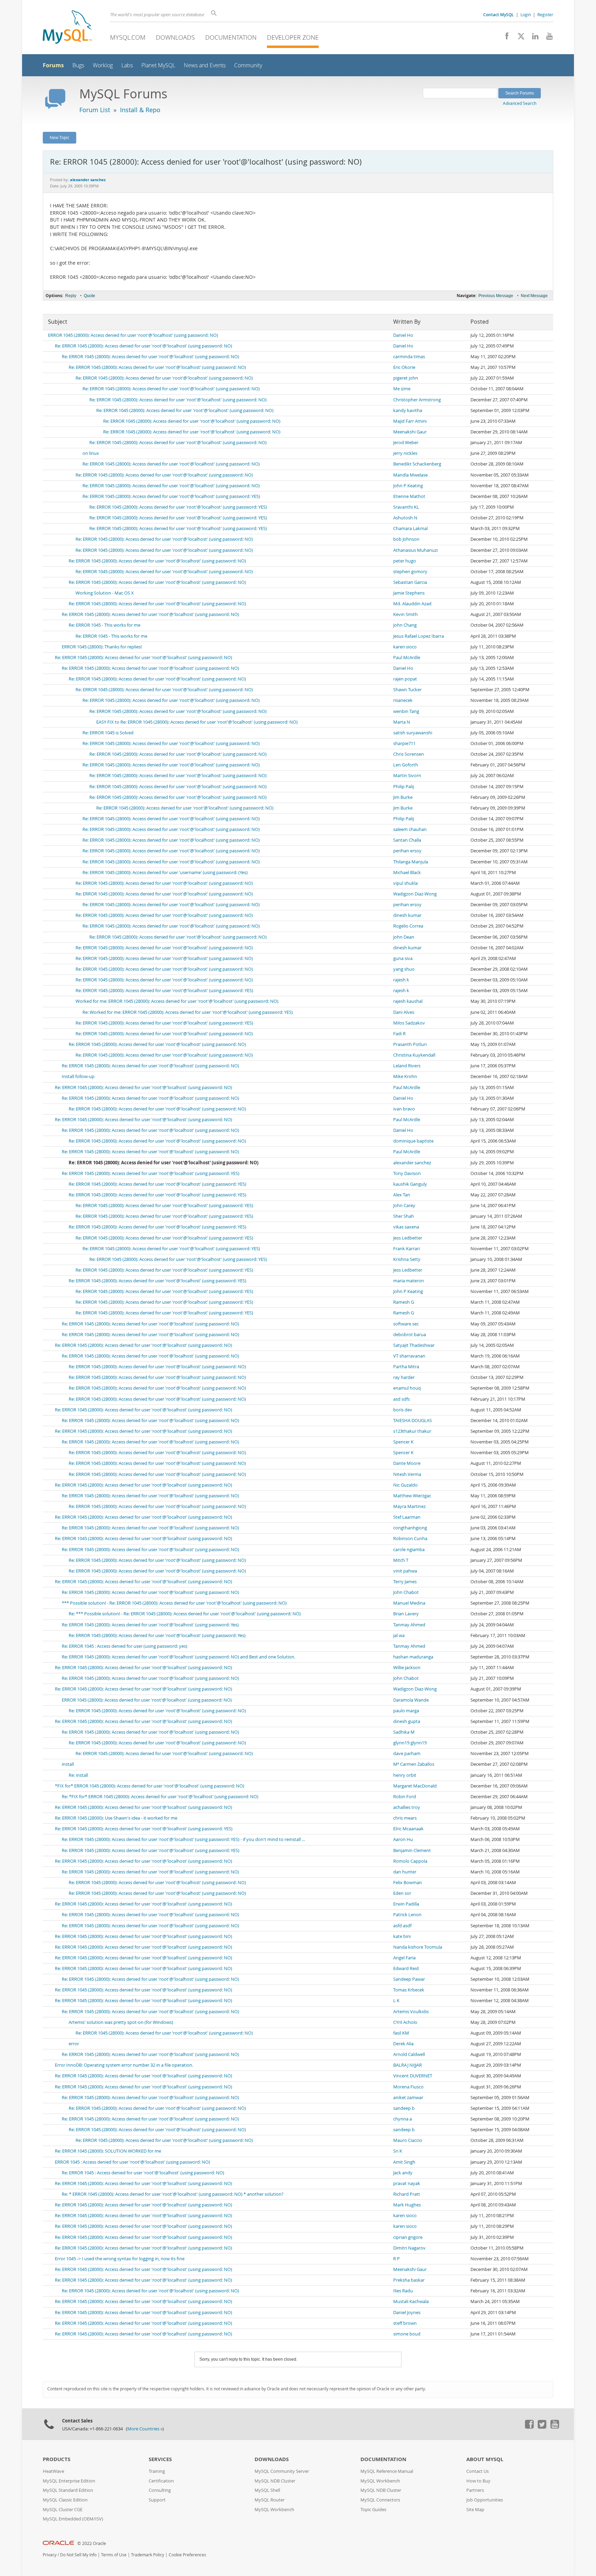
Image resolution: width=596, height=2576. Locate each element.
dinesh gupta (407, 1721)
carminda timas (409, 357)
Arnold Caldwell (409, 2054)
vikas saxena (406, 1227)
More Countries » (145, 2429)
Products (57, 2459)
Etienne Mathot (409, 496)
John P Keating (408, 486)
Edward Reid (406, 1968)
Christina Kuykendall (414, 1055)
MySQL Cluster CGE (63, 2510)
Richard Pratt (407, 2194)
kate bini (402, 1936)
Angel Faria (404, 1958)
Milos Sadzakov (409, 1023)
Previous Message (496, 296)
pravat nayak (407, 2183)
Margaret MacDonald (415, 1786)
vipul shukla (405, 883)
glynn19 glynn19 (410, 1743)
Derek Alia (403, 2044)
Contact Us (478, 2471)
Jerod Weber (406, 443)
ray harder (404, 1377)
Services (160, 2459)
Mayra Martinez (409, 1506)
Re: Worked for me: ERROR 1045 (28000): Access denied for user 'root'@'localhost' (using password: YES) (188, 1012)
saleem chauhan (410, 829)
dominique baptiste (413, 1141)
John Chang (405, 625)
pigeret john (406, 378)
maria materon (409, 1281)
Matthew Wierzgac (412, 1496)
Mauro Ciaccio (408, 2140)
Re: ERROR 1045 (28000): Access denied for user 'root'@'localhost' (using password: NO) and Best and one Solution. (178, 1657)
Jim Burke (403, 797)
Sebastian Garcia (410, 582)
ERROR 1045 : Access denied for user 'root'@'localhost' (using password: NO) (132, 2162)
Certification (161, 2481)
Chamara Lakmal (410, 528)
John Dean (404, 937)
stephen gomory (410, 572)
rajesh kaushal (408, 1001)
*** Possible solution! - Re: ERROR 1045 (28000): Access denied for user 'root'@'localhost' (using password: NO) (174, 1603)
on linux (91, 453)
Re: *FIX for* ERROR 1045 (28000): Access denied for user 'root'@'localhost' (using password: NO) (160, 1797)
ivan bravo (404, 1109)
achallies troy (407, 1807)
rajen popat (405, 679)
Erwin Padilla (406, 1904)
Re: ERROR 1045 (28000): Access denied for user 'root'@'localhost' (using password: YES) (171, 496)
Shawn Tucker (407, 690)
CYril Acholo (405, 2022)
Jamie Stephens (409, 593)
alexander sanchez (412, 1163)
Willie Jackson (407, 1668)
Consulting (160, 2490)
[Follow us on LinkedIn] (533, 38)
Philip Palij (404, 787)
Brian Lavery (406, 1614)
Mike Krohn (405, 1076)
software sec (406, 1324)
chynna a (403, 2119)
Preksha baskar (409, 2280)
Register (545, 14)
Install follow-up (78, 1076)
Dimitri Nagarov (409, 2248)
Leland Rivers (407, 1066)
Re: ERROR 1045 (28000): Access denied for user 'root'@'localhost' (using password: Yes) (150, 1625)
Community (248, 65)
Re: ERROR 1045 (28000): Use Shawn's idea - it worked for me (116, 1818)
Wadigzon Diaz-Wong (415, 894)
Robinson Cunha (410, 1539)
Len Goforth (406, 765)
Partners (475, 2490)
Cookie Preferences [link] (187, 2555)
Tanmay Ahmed (409, 1625)
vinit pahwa (405, 1571)
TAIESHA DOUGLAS (413, 1421)
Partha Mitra (406, 1367)
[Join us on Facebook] (504, 38)
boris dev (403, 1410)
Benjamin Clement (412, 1850)
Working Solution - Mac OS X (105, 593)
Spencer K (403, 1442)
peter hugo (405, 561)
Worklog (103, 65)
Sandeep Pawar (409, 1979)
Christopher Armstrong (417, 400)
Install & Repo (140, 110)
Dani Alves (404, 1012)
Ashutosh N (405, 518)
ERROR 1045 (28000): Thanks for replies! (102, 647)
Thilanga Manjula (411, 862)
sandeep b (404, 2108)
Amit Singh (404, 2162)
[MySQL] (67, 28)
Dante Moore (407, 1463)
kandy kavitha (408, 410)
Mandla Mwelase (410, 475)
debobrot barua (410, 1335)
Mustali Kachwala (411, 2301)
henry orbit (405, 1775)
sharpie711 (404, 743)
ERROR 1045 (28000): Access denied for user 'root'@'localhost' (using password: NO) (133, 335)
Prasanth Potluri (410, 1044)
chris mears (405, 1818)
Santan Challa (407, 840)
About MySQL (485, 2459)
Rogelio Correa (408, 926)
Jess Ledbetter (408, 1238)
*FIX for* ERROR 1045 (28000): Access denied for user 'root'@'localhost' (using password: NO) (150, 1786)
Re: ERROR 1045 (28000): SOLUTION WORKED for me (108, 2151)
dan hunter (405, 1872)
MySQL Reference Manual (387, 2471)
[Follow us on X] (519, 38)
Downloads (175, 37)
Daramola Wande (411, 1700)
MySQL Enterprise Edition (69, 2481)
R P (396, 2259)
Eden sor (402, 1893)
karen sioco (405, 647)
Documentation (231, 37)
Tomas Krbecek (409, 1990)
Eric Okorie (404, 367)
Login (526, 14)
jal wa (399, 1635)
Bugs (78, 65)
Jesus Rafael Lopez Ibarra (419, 636)
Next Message (534, 296)
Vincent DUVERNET (413, 2076)
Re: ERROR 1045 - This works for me (105, 625)
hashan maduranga (413, 1657)
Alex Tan (402, 1195)
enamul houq (407, 1388)
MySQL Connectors (380, 2500)
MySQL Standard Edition (68, 2490)
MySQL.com (128, 37)
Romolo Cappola (410, 1861)
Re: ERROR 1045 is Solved (108, 733)
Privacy (50, 2555)
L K (396, 2001)
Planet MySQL (158, 65)
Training (157, 2471)
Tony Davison (407, 1173)
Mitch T (401, 1560)
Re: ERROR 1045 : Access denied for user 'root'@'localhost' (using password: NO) (143, 2173)
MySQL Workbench (274, 2510)
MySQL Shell (267, 2490)
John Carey (404, 1206)
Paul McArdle (407, 658)
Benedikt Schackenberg (417, 464)
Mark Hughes (407, 2205)
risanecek (403, 700)
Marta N (402, 722)
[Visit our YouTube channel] (547, 38)
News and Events (205, 65)
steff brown (405, 2323)
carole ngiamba (409, 1550)
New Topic (59, 137)
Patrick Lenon (407, 1915)
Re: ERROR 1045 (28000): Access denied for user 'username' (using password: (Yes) (165, 873)
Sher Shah (404, 1216)
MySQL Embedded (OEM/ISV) (73, 2519)
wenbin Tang (406, 711)
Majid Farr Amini (410, 421)
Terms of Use (114, 2555)
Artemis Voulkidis (411, 2012)
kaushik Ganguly (410, 1184)
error (74, 2044)
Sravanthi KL (406, 507)
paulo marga (406, 1711)
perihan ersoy (407, 851)
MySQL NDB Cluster (275, 2481)
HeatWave (53, 2471)
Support (157, 2500)
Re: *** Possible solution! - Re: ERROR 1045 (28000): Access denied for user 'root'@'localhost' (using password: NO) (185, 1614)
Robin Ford (405, 1797)
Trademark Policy (148, 2555)
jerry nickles (405, 453)
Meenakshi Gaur (410, 432)
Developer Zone (293, 37)
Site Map (475, 2510)
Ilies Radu (403, 2291)
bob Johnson (406, 539)
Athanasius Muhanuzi (415, 550)
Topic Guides (373, 2510)
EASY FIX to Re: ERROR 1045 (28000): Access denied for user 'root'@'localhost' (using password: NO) (197, 722)
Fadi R (399, 1034)
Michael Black (407, 873)
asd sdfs (401, 1399)
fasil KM (401, 2033)
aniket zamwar (408, 2098)
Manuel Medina (409, 1603)
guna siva (403, 958)
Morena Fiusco (408, 2087)
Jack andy (403, 2173)
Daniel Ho (403, 335)
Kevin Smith (405, 614)
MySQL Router (270, 2500)
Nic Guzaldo (405, 1485)
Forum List (95, 110)
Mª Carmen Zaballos (414, 1764)
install (68, 1764)
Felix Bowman (408, 1883)
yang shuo (404, 969)
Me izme (402, 389)
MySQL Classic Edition (65, 2500)
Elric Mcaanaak (408, 1829)
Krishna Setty (407, 1259)
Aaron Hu (403, 1839)
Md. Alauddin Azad (412, 604)
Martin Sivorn (407, 776)
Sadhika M (404, 1732)
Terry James (405, 1582)
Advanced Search (520, 103)
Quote (90, 296)
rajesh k (401, 980)
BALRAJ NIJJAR (408, 2065)
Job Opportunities (485, 2500)
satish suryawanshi (413, 733)
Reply (71, 296)
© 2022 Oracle (92, 2543)
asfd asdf (402, 1926)
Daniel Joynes (407, 2313)
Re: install (78, 1775)
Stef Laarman (407, 1517)
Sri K (398, 2151)
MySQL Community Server (282, 2471)
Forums (53, 65)
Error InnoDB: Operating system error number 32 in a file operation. (124, 2065)
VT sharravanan (409, 1356)
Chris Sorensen (409, 754)
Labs (127, 65)
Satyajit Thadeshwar (414, 1345)
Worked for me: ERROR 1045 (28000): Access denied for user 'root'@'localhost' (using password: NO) (177, 1001)
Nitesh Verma (407, 1474)
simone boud (407, 2334)
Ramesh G (404, 1302)
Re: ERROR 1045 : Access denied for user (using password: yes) (125, 1646)
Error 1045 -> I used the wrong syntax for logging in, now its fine (120, 2259)
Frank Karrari (406, 1249)
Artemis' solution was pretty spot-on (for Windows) (121, 2022)
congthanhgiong (410, 1528)
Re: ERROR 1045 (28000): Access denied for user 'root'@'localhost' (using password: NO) (143, 346)
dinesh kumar (407, 915)
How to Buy (478, 2481)
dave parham (407, 1754)
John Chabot (406, 1592)
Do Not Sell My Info (78, 2555)
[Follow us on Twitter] (542, 2427)
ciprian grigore (408, 2237)
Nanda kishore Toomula (418, 1947)
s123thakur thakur (412, 1431)
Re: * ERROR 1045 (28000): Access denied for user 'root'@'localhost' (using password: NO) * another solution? (173, 2194)
